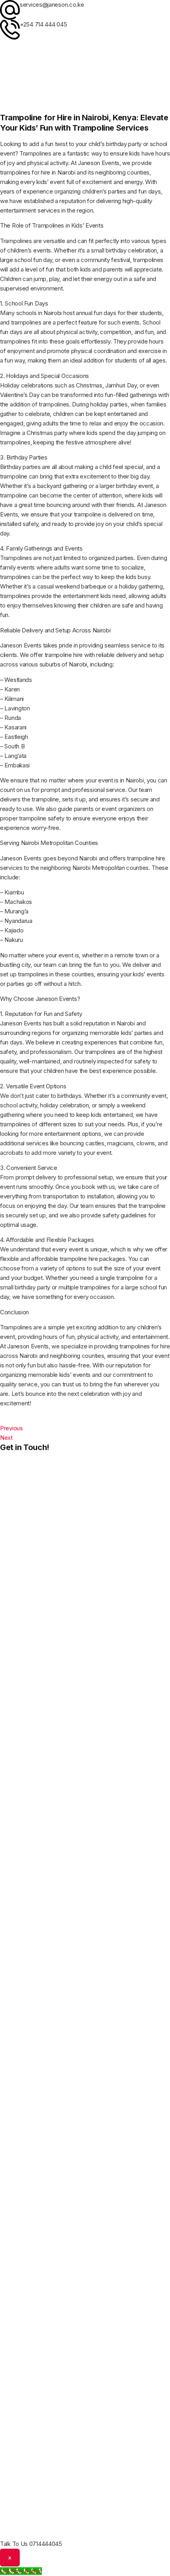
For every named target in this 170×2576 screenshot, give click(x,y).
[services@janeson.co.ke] (10, 10)
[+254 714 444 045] (10, 30)
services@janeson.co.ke (52, 5)
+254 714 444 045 (43, 24)
